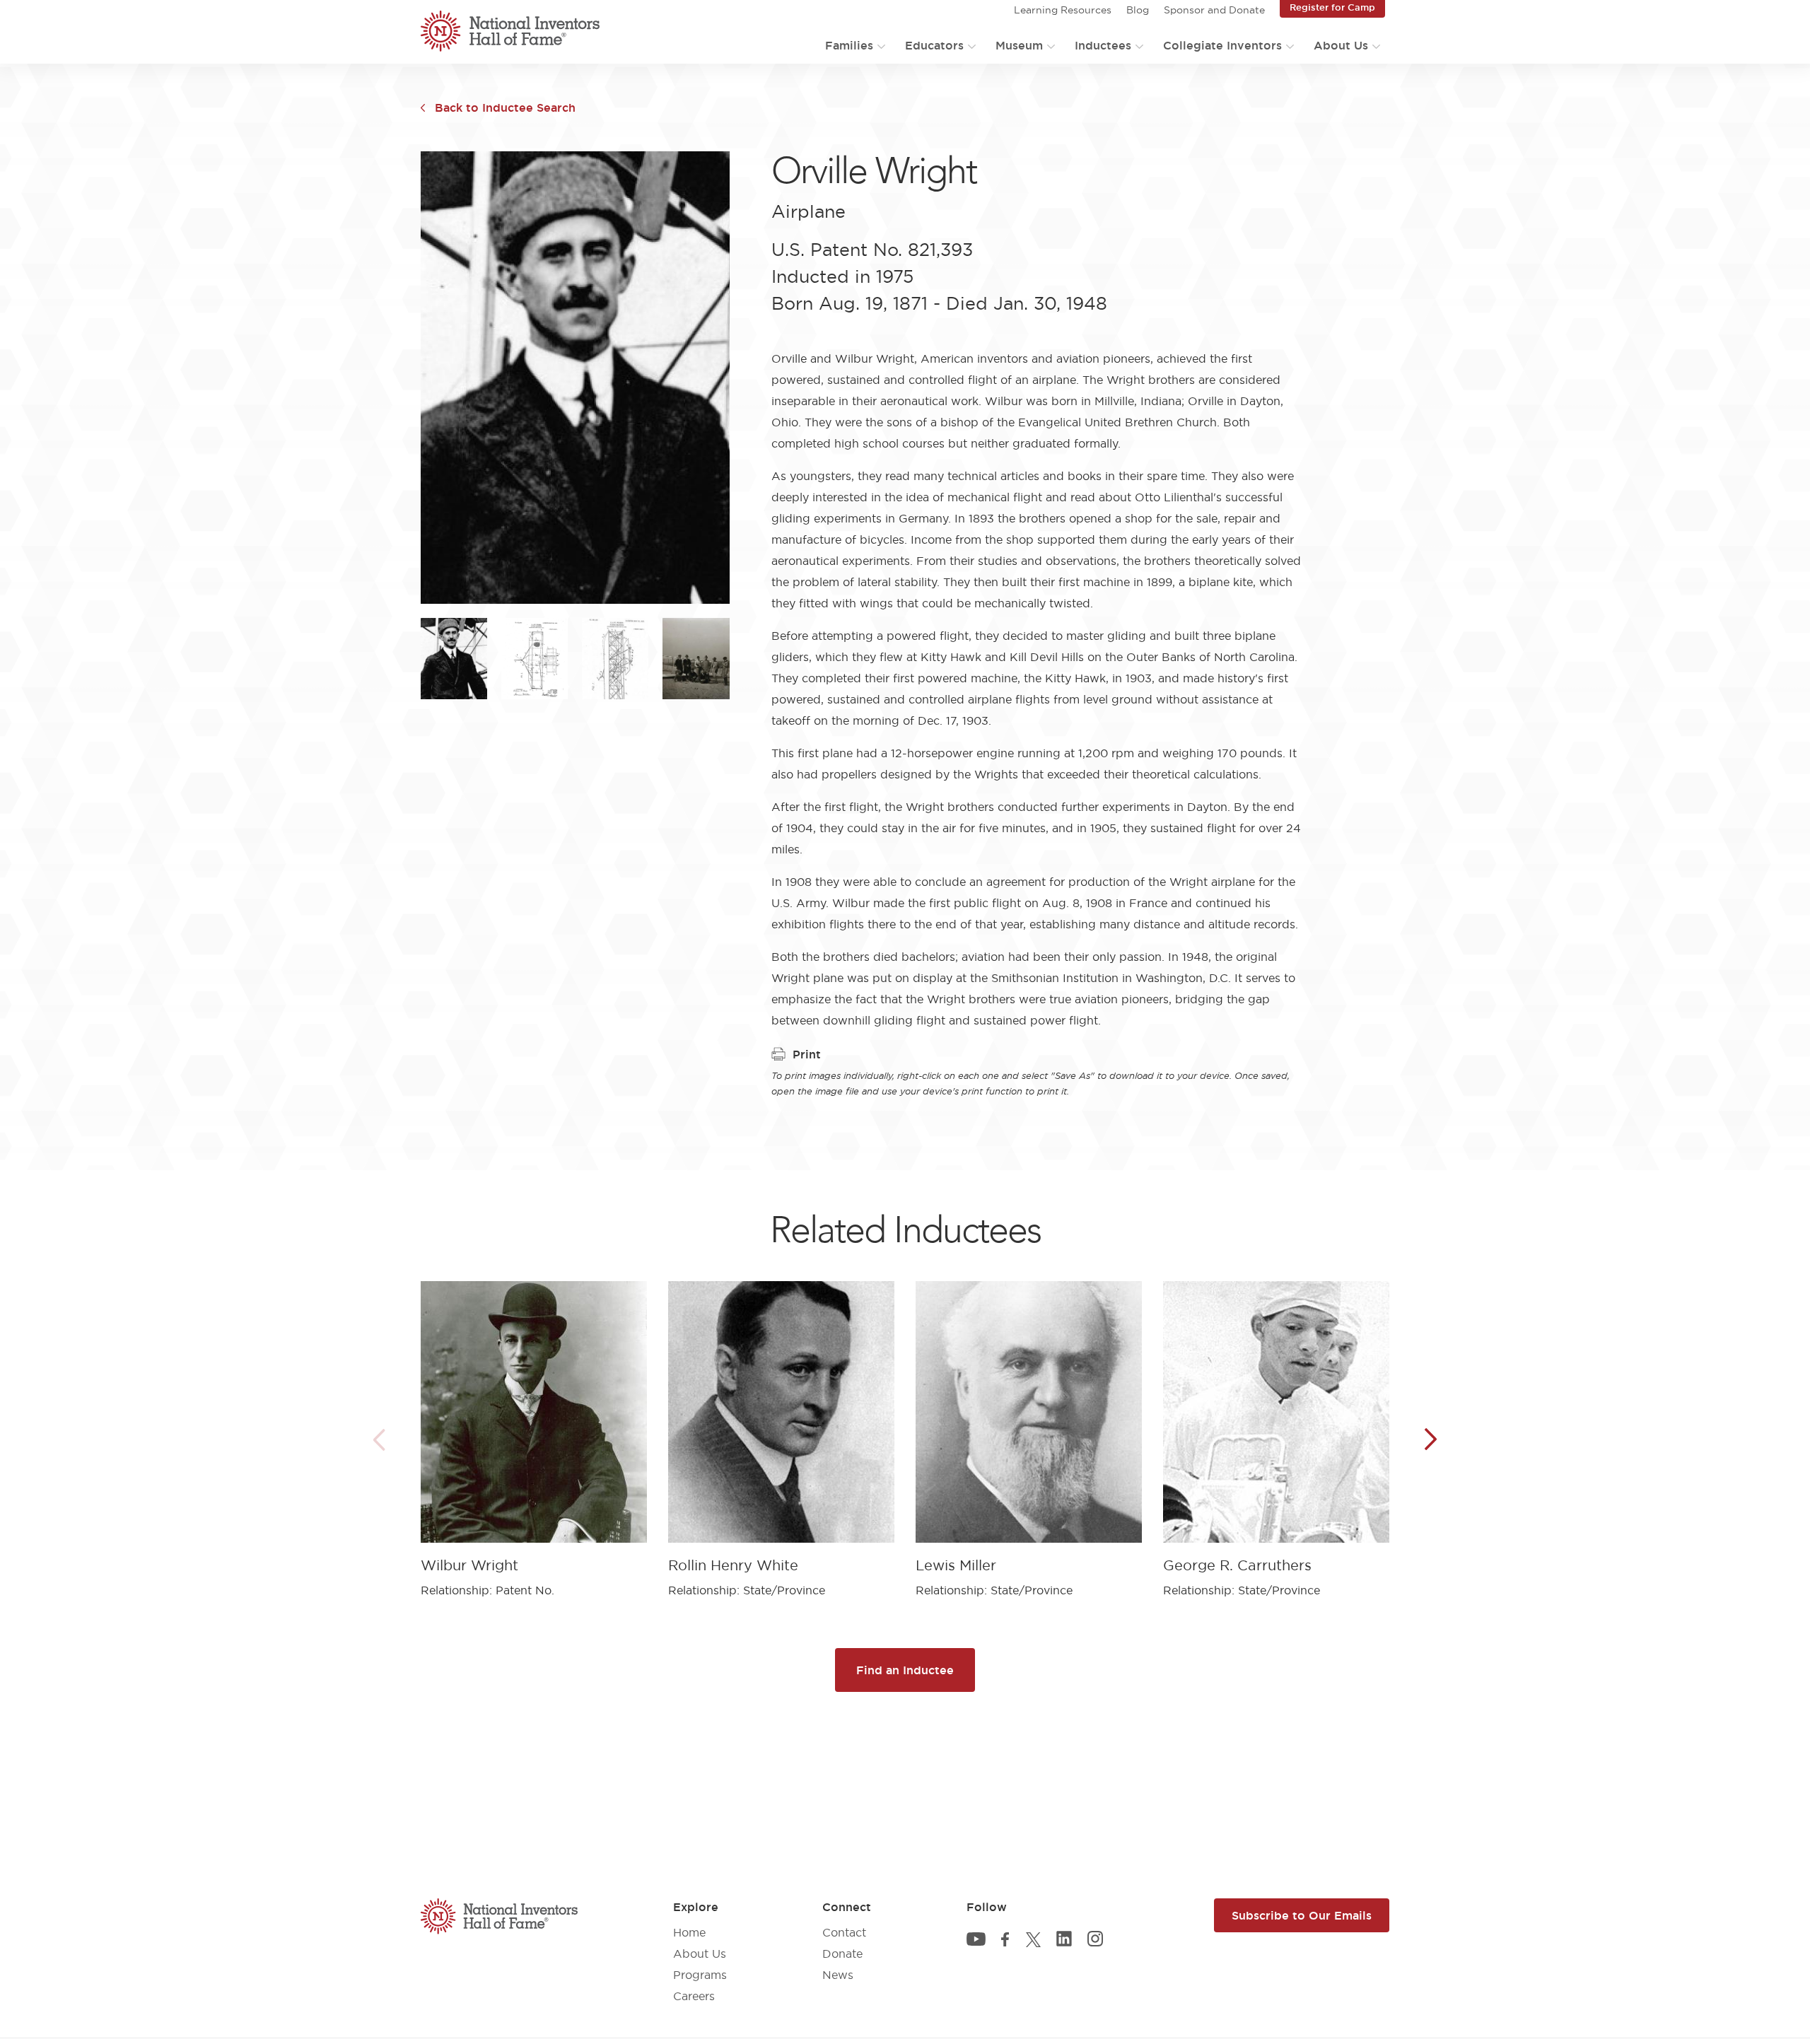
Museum (1019, 45)
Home (689, 1932)
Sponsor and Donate (1214, 10)
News (838, 1975)
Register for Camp (1332, 7)
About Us (1341, 45)
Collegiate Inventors (1222, 45)
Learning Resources (1063, 10)
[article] (534, 1429)
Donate (842, 1954)
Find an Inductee (905, 1670)
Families (849, 45)
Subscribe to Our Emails (1302, 1915)
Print (807, 1054)
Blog (1138, 10)
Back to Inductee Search (505, 107)
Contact (844, 1932)
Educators (934, 45)
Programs (700, 1975)
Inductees (1103, 45)
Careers (694, 1996)
